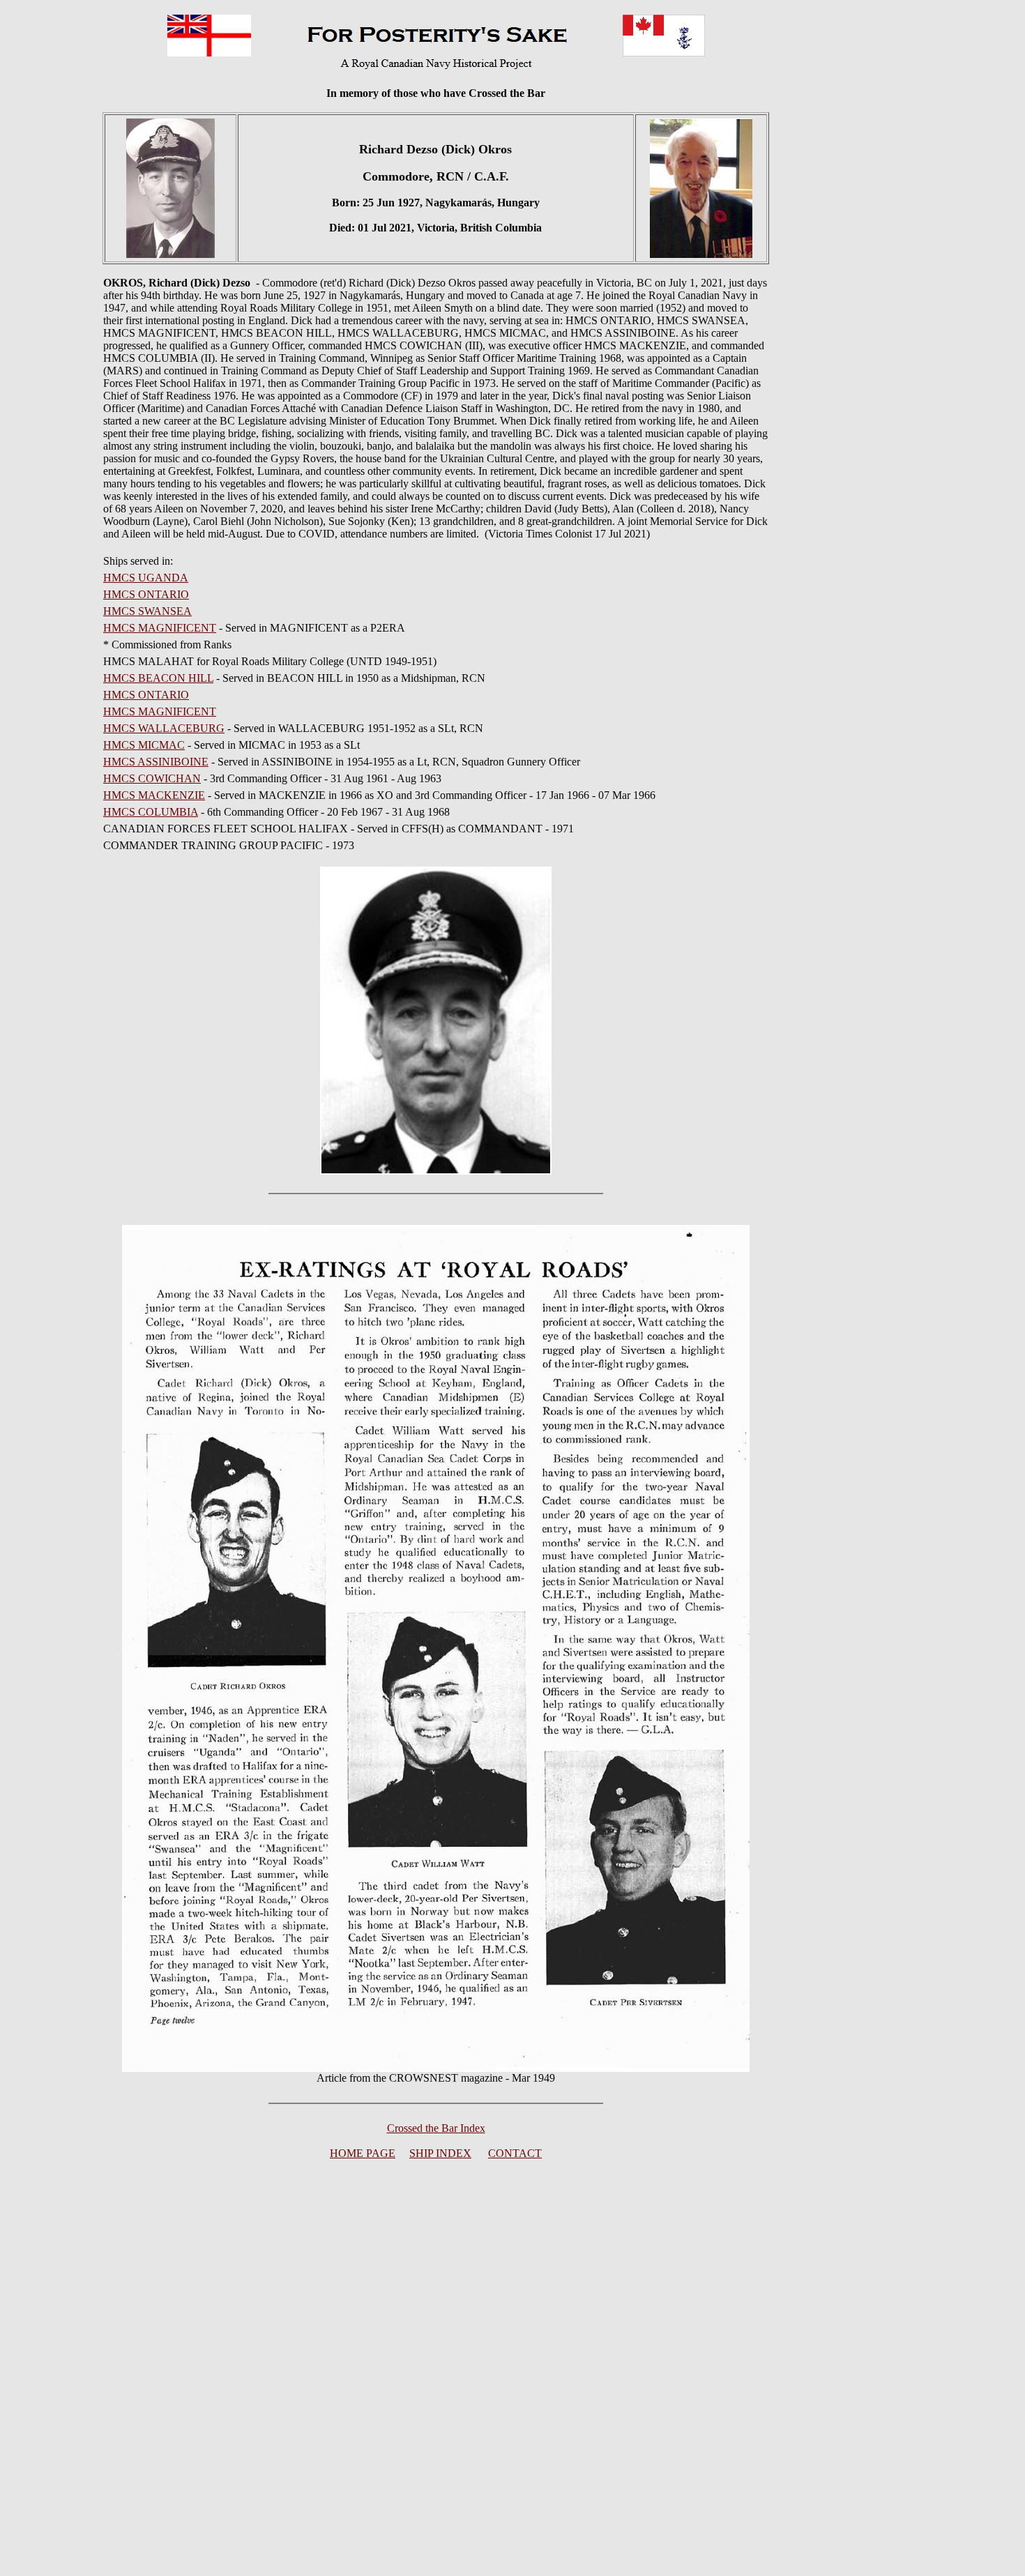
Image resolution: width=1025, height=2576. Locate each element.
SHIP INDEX (440, 2153)
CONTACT (515, 2153)
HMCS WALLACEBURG (164, 728)
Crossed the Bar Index (436, 2128)
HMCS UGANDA (146, 578)
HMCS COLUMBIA (151, 812)
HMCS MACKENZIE (154, 795)
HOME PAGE (363, 2153)
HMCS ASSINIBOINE (156, 762)
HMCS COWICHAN (152, 778)
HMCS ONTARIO (146, 594)
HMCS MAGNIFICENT (160, 628)
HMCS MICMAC (144, 745)
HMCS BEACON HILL (158, 678)
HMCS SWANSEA (147, 611)
